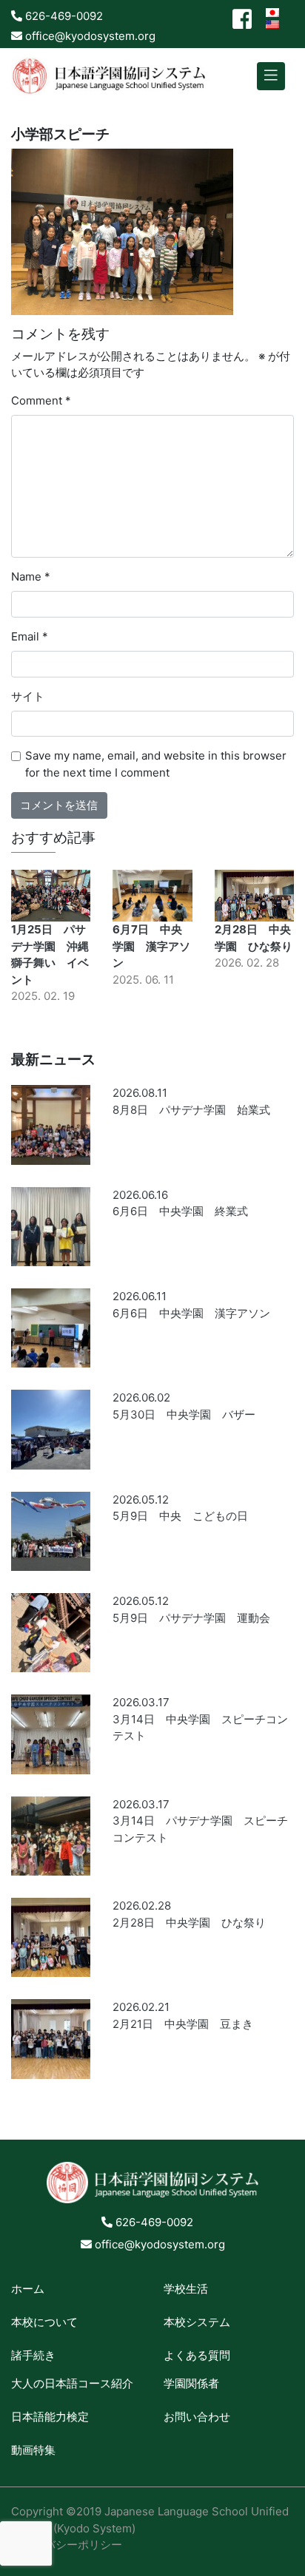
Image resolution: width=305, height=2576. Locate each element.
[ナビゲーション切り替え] (271, 77)
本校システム (197, 2322)
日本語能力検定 (50, 2417)
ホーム (28, 2289)
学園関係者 (191, 2383)
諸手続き (33, 2355)
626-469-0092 (63, 16)
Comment (41, 400)
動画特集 (33, 2450)
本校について (44, 2322)
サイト (28, 696)
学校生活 (186, 2289)
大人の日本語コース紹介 (72, 2383)
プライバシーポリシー (67, 2545)
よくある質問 (197, 2355)
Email (30, 636)
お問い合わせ (197, 2417)
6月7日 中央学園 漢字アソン (151, 946)
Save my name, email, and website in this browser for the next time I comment (156, 764)
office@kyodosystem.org (89, 36)
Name (31, 577)
